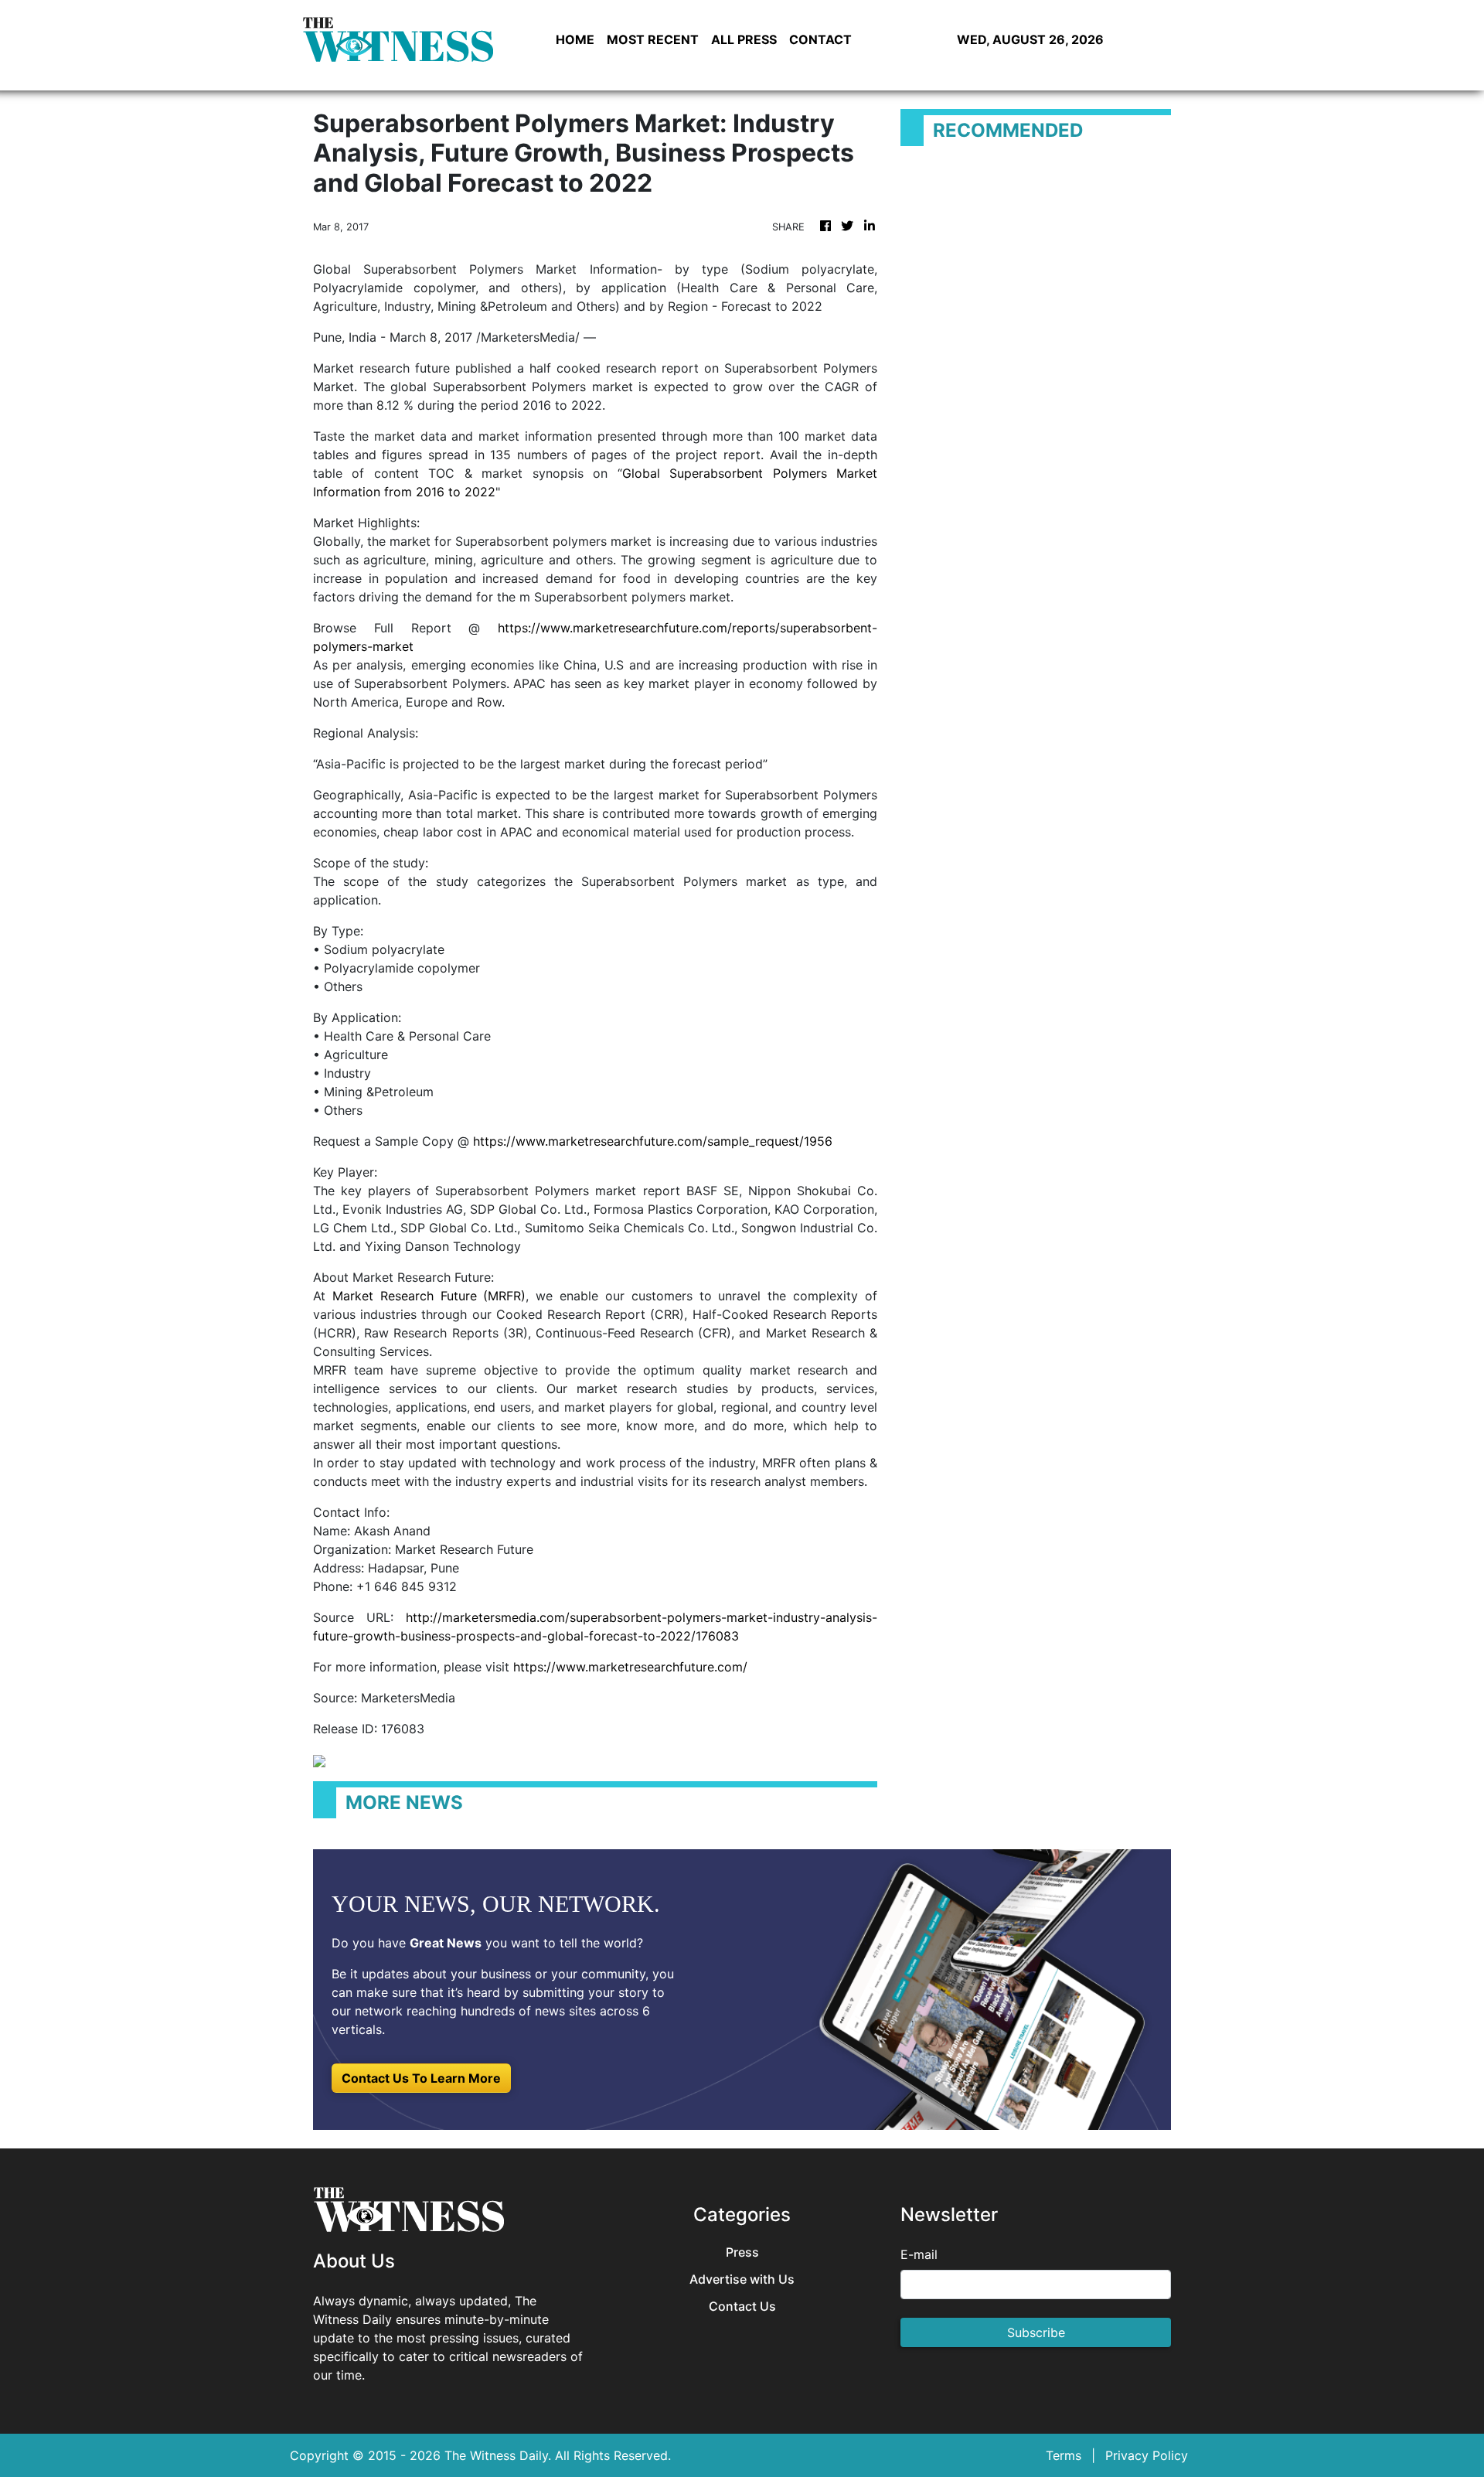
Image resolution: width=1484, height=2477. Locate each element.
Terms (1064, 2455)
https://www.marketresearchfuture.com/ (630, 1667)
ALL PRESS (744, 39)
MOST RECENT (653, 39)
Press (742, 2252)
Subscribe (1036, 2332)
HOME (575, 39)
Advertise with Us (742, 2279)
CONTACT (820, 39)
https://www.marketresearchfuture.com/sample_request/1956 (653, 1141)
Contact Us (742, 2307)
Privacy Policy (1147, 2455)
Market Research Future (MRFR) (429, 1296)
